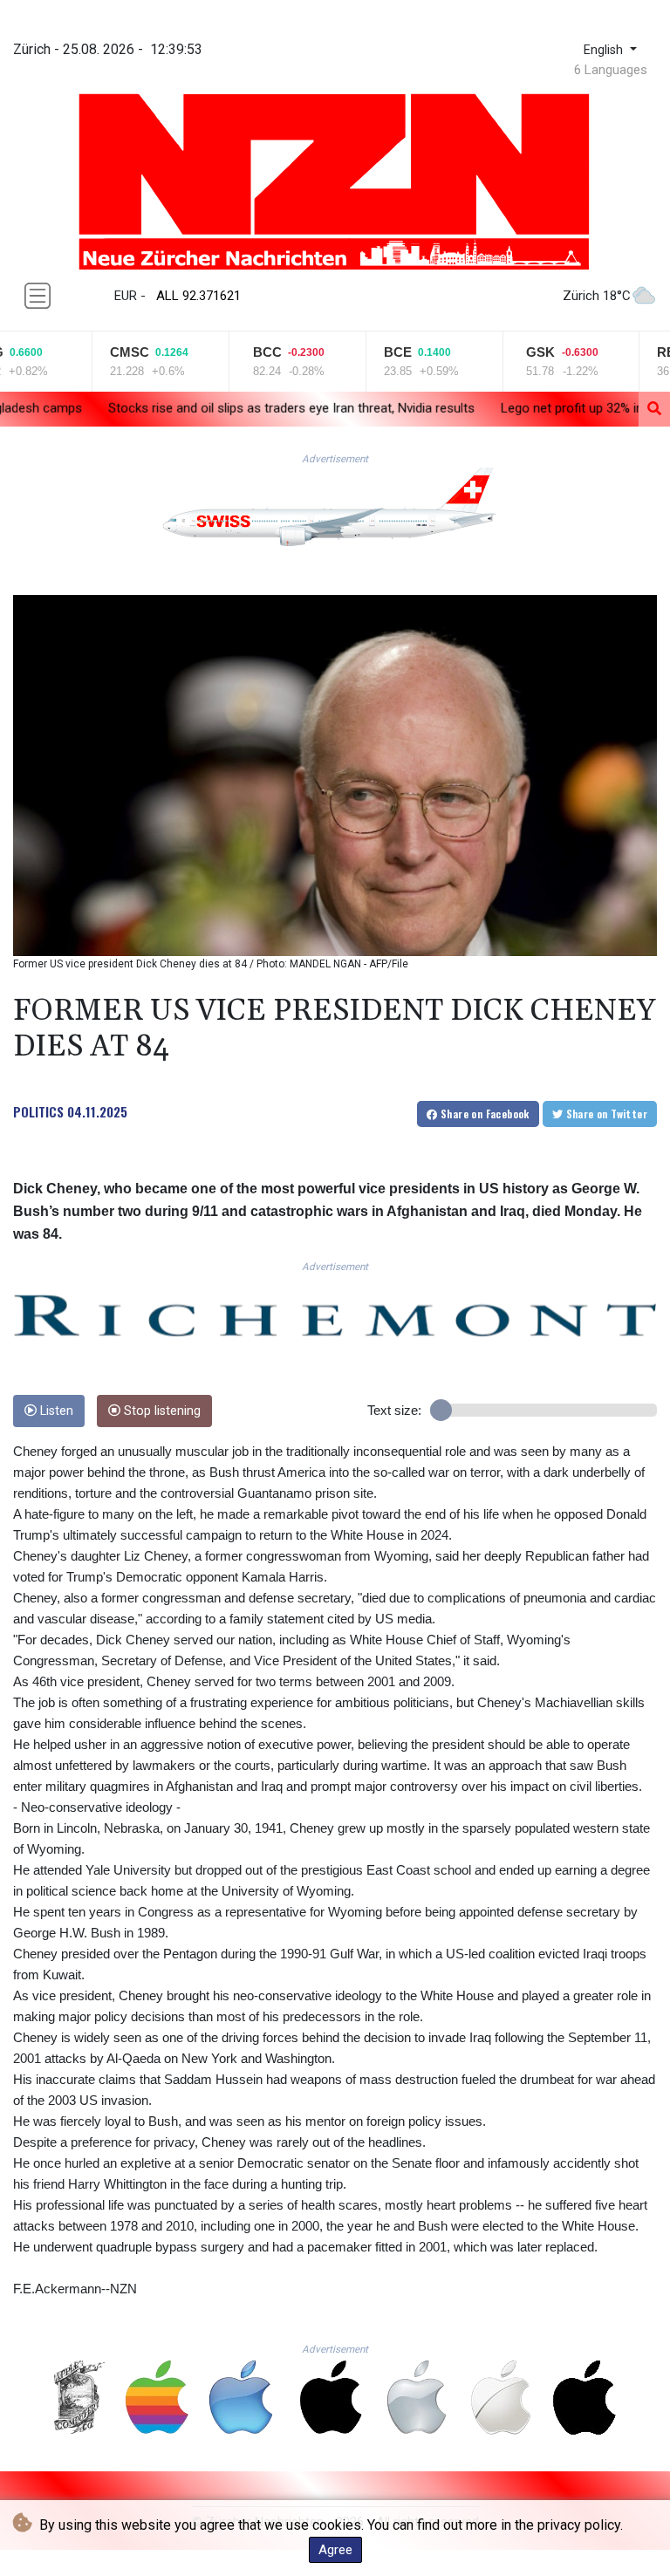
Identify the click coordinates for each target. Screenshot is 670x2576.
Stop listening (161, 1411)
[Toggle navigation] (38, 296)
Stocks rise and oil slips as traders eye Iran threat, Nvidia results (189, 408)
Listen (55, 1411)
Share (484, 1114)
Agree (335, 2550)
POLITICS (38, 1111)
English (605, 50)
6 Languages (611, 70)
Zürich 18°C (597, 296)
